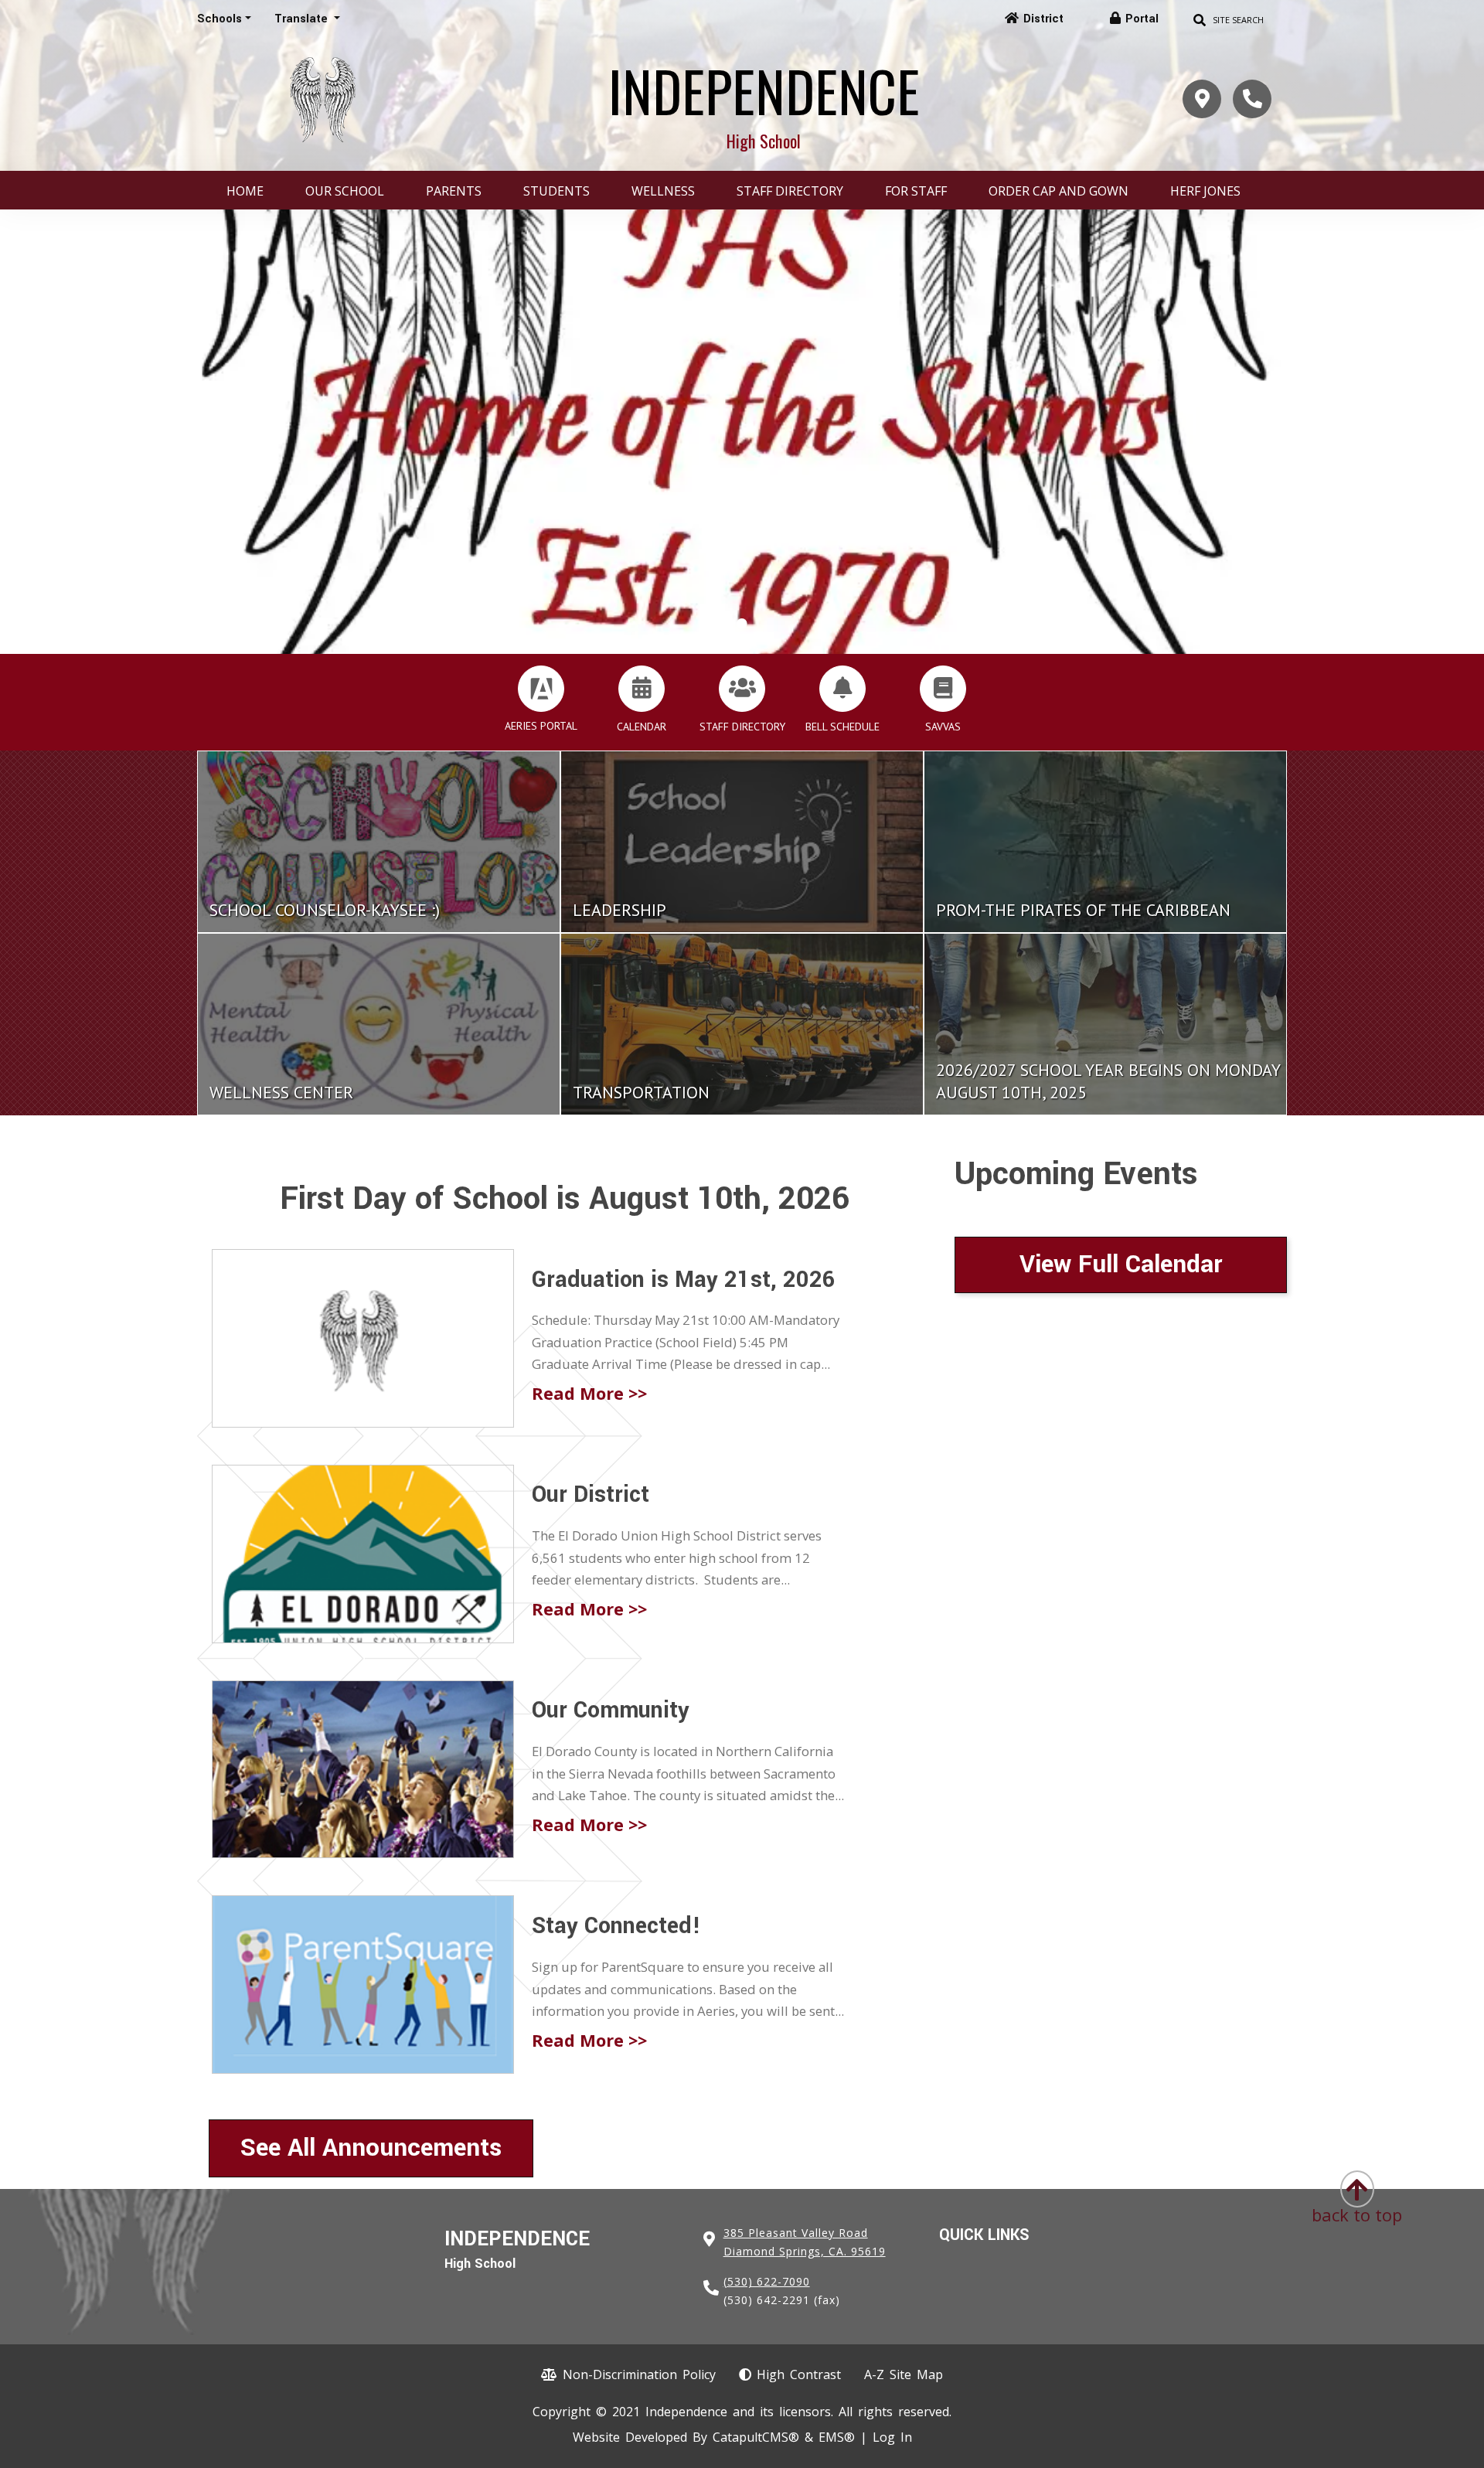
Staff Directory (790, 191)
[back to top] (1357, 2184)
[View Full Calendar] (1121, 1304)
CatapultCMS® (756, 2437)
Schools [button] (220, 19)
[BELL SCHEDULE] (842, 689)
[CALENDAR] (642, 689)
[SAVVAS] (943, 689)
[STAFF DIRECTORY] (742, 689)
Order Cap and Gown (1059, 191)
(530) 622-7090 (767, 2281)
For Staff (916, 191)
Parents (454, 191)
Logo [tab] (742, 625)
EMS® (837, 2437)
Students (556, 191)
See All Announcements (371, 2148)
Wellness (663, 191)
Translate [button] (303, 19)
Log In (892, 2437)
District (1043, 19)
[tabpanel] (742, 432)
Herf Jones (1205, 191)
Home (245, 191)
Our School (345, 191)
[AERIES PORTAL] (541, 689)
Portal (1142, 19)
